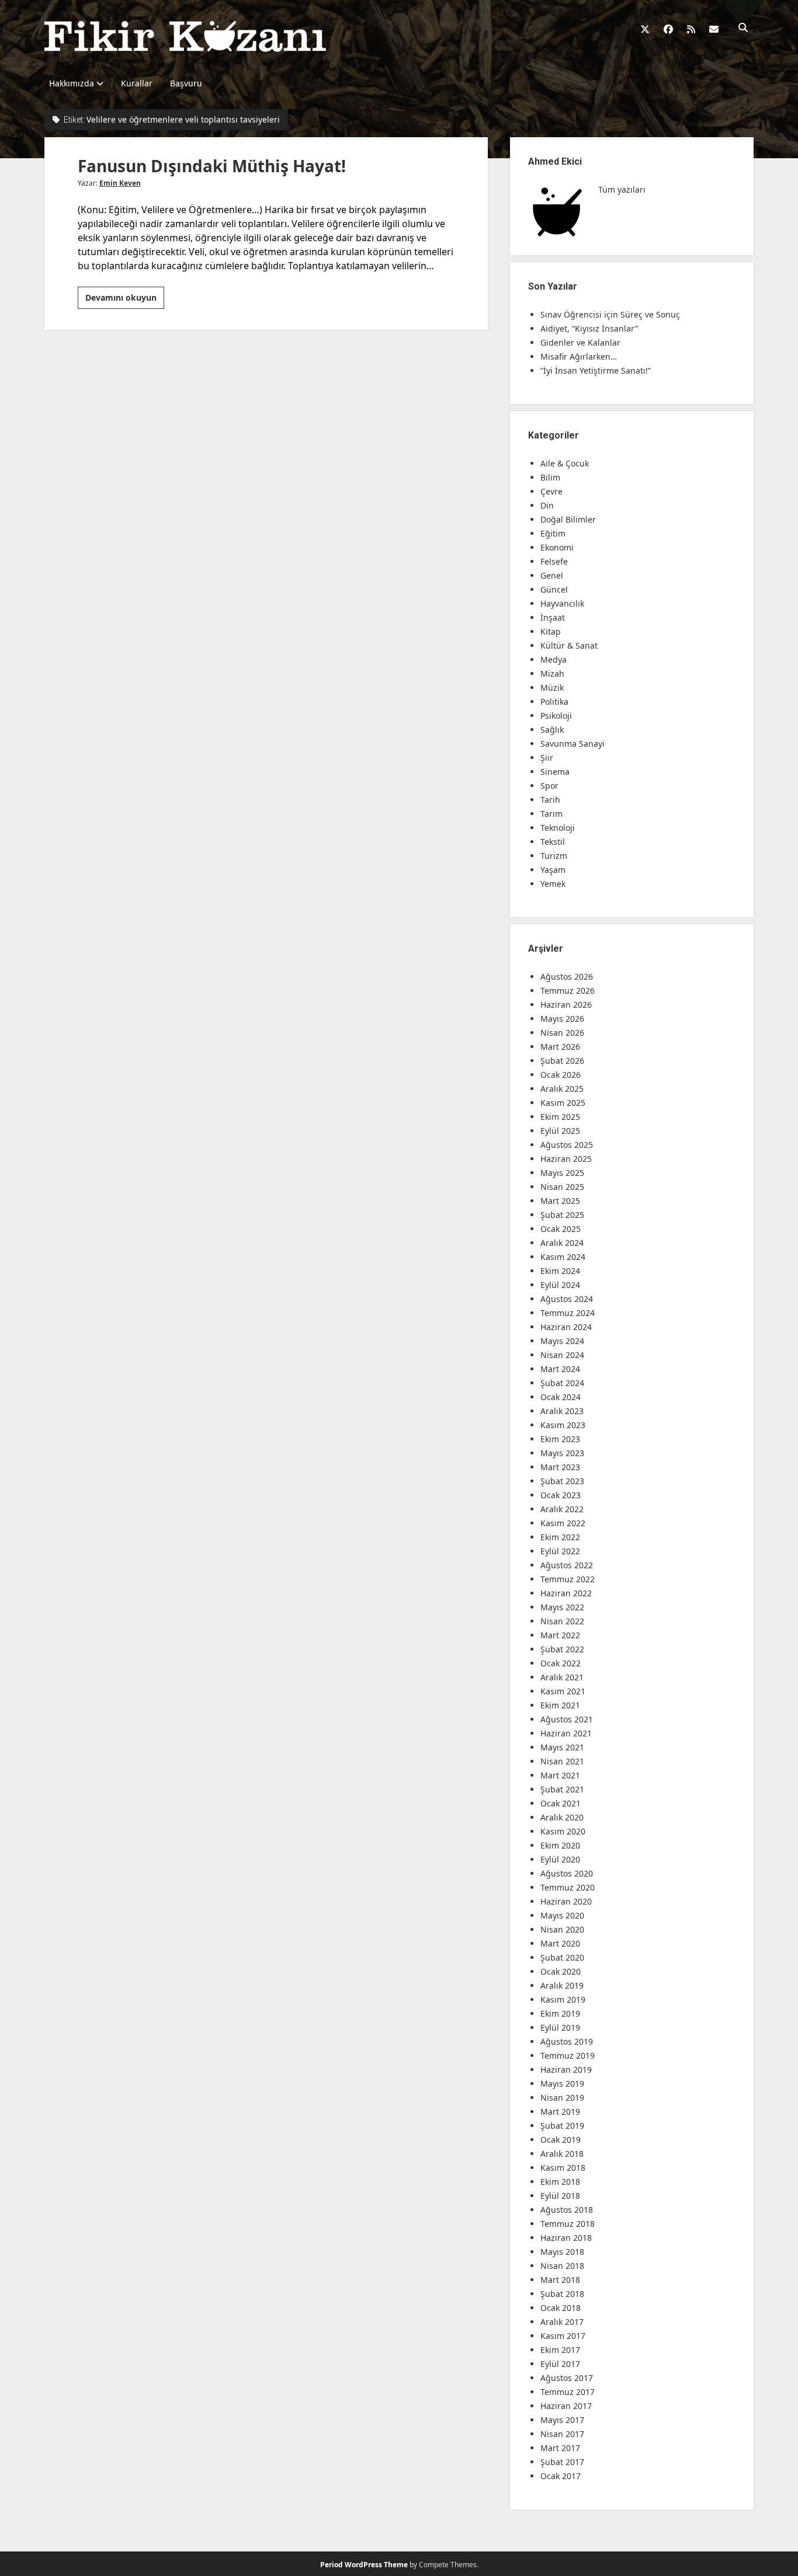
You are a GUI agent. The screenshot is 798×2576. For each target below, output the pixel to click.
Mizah (552, 673)
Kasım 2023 (563, 1425)
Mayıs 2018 (562, 2252)
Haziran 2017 (566, 2406)
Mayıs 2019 (562, 2084)
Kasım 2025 (563, 1103)
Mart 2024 (560, 1369)
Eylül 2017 (560, 2364)
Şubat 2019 (562, 2126)
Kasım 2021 (563, 1691)
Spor (549, 786)
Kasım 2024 (563, 1257)
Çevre (551, 491)
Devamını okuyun (125, 300)
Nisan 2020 (562, 1929)
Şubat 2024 (562, 1383)
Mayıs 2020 (562, 1915)
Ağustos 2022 (567, 1565)
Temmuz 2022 (568, 1579)
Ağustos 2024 (567, 1299)
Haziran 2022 (566, 1593)
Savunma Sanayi (573, 744)
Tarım (551, 814)
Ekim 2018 (560, 2182)
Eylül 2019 (560, 2027)
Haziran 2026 (566, 1005)
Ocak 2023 (561, 1495)
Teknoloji (558, 828)
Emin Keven (120, 183)
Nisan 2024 (562, 1355)
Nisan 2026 (562, 1033)
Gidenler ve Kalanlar (580, 342)
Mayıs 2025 (562, 1173)
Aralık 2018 (562, 2154)
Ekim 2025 (560, 1117)
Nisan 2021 (562, 1761)
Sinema (555, 772)
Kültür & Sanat (569, 645)
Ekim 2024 (560, 1271)
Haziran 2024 (566, 1327)
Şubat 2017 (562, 2462)
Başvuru (186, 83)
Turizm (554, 856)
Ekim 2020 (560, 1845)
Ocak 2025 (561, 1229)
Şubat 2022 (562, 1649)
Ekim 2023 (560, 1439)
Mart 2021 (560, 1775)
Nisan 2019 (562, 2098)
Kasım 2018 (563, 2168)
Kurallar (137, 83)
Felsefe (554, 561)
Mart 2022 (560, 1635)
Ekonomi (557, 547)
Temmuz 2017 (568, 2392)
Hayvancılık (562, 603)
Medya (554, 659)
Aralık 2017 (562, 2322)
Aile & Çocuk (565, 463)
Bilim (550, 477)
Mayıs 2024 (562, 1341)
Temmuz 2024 (568, 1313)
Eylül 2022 (560, 1551)
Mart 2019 (560, 2112)
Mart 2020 (560, 1943)
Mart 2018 (560, 2280)
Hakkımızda (72, 83)
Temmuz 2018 (568, 2224)
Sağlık (552, 730)
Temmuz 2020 (568, 1887)
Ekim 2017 (560, 2350)
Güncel (554, 589)
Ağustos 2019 (567, 2041)
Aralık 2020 (562, 1817)
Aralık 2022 (562, 1509)
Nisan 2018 (562, 2266)
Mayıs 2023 (562, 1453)
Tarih (550, 800)
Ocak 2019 (561, 2140)
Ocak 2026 (561, 1075)
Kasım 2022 (563, 1523)
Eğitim (553, 533)
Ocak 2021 (561, 1803)
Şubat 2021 (562, 1789)
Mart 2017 (560, 2448)
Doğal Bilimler (568, 519)
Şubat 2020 (562, 1957)
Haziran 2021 (566, 1733)
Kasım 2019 (563, 1999)
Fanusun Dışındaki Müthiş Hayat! (212, 166)
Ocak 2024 (561, 1397)
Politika (554, 702)
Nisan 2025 (562, 1187)
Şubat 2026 (562, 1061)
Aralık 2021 (562, 1677)
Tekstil (553, 842)
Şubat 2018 (562, 2294)
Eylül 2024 (560, 1285)
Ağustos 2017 (567, 2378)
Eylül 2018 (560, 2196)
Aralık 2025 (562, 1089)
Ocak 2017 (561, 2476)
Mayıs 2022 (562, 1607)
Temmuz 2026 (568, 991)
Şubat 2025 (562, 1215)
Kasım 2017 (563, 2336)
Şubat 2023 (562, 1481)
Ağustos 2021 (567, 1719)
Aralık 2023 (562, 1411)
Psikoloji (556, 716)
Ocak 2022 (561, 1663)
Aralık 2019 (562, 1985)
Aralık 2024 (562, 1243)
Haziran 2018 (566, 2238)
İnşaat (553, 617)
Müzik (552, 687)
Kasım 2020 (563, 1831)
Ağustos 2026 (567, 977)
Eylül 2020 (560, 1859)
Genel (552, 575)
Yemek (553, 884)
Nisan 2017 (562, 2434)
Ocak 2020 (561, 1971)
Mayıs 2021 (562, 1747)
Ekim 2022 (560, 1537)
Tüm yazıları (622, 189)
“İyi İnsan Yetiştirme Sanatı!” (596, 370)
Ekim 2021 (560, 1705)
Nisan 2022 (562, 1621)
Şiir (547, 758)
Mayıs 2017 (562, 2420)
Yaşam (553, 870)
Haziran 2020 (566, 1901)
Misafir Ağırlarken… (579, 356)
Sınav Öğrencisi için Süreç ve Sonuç (610, 314)
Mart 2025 (560, 1201)
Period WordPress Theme (364, 2565)
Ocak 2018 (561, 2308)
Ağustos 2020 (567, 1873)
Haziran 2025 (566, 1159)
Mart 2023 (560, 1467)
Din (547, 505)
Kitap (551, 631)
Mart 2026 (560, 1047)
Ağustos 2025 (567, 1145)
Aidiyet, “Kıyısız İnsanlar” (589, 328)
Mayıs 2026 (562, 1019)
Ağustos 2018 (567, 2210)
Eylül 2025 (560, 1131)
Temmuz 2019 (568, 2055)
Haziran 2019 (566, 2069)
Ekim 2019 (560, 2013)
